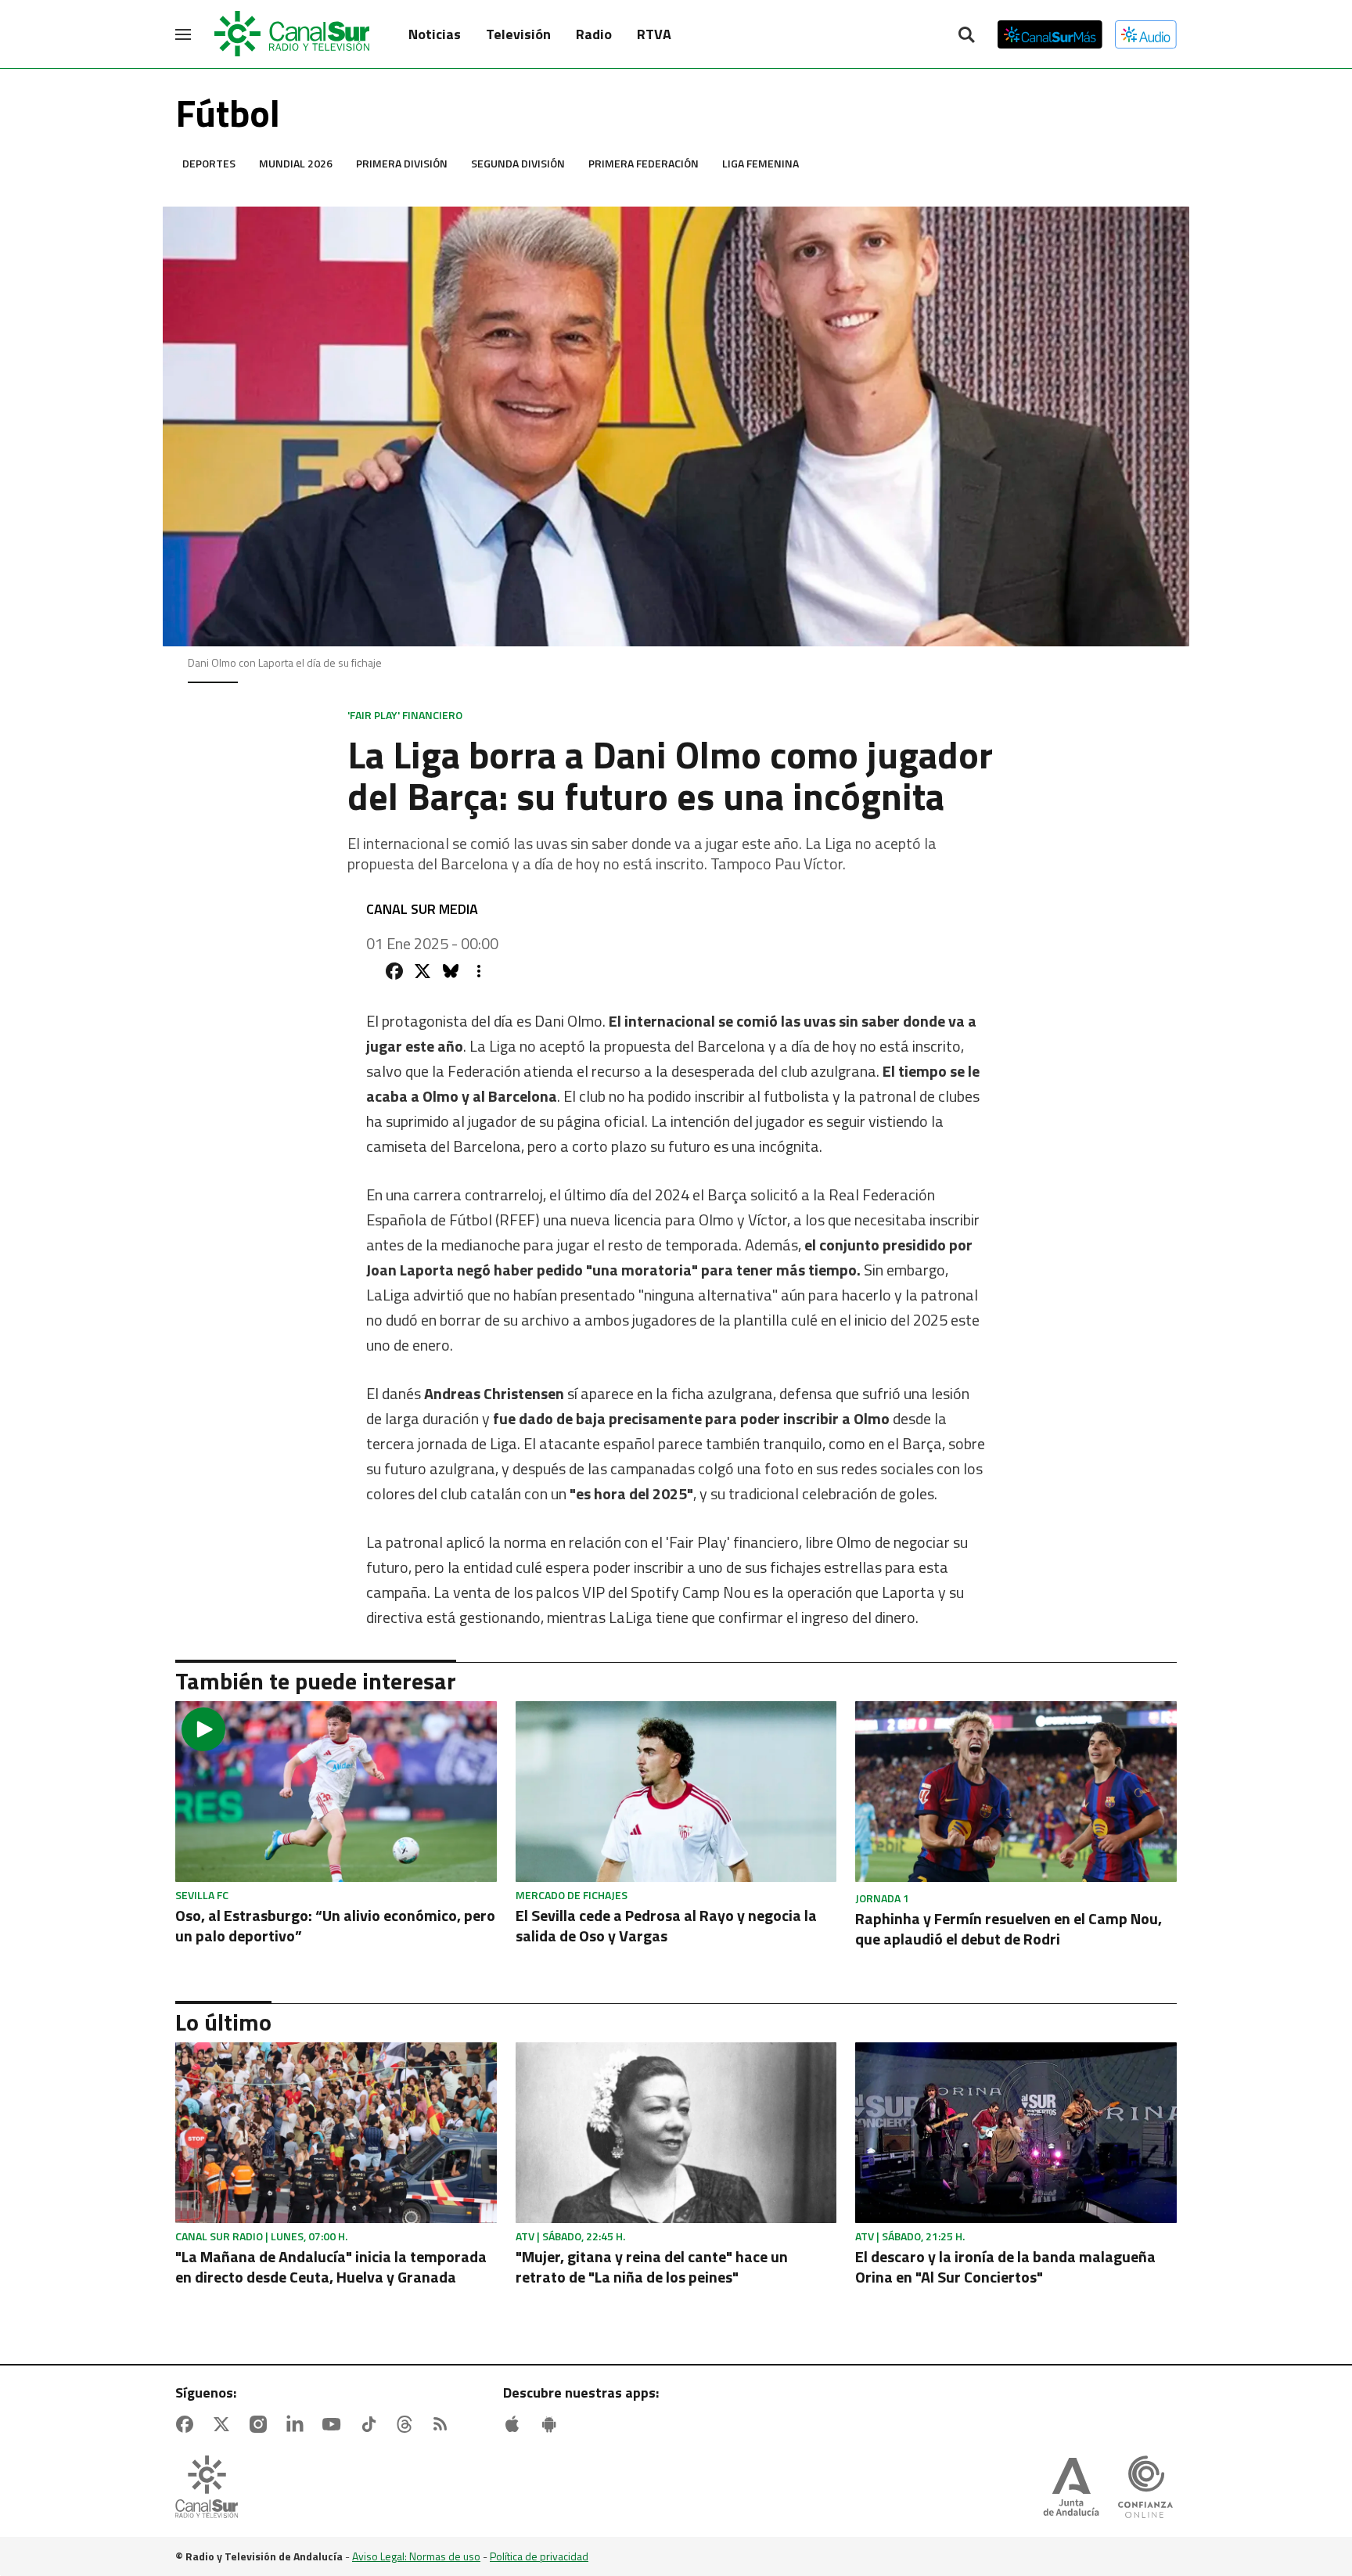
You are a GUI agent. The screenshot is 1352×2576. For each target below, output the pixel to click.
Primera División (402, 163)
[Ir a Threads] (408, 2424)
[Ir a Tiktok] (372, 2424)
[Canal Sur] (293, 34)
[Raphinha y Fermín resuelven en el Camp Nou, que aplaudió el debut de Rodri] (1016, 1792)
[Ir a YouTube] (335, 2424)
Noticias (435, 34)
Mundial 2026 (296, 163)
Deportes (209, 163)
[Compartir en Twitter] (422, 971)
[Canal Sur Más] (1050, 34)
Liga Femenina (760, 163)
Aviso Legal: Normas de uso (416, 2556)
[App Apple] (516, 2424)
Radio (594, 34)
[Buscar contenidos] (966, 36)
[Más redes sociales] (479, 971)
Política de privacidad (539, 2556)
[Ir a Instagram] (261, 2424)
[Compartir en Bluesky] (451, 971)
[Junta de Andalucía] (1071, 2488)
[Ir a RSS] (444, 2424)
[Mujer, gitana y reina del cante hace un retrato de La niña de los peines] (676, 2133)
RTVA (654, 34)
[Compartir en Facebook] (394, 971)
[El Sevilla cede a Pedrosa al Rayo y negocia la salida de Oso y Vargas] (676, 1792)
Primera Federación (644, 163)
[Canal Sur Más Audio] (1146, 34)
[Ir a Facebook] (188, 2424)
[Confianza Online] (1145, 2488)
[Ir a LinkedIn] (298, 2424)
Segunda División (518, 163)
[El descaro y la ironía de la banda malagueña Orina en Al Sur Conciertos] (1016, 2133)
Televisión (518, 34)
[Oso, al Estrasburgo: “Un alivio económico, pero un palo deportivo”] (336, 1792)
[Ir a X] (225, 2424)
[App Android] (552, 2424)
